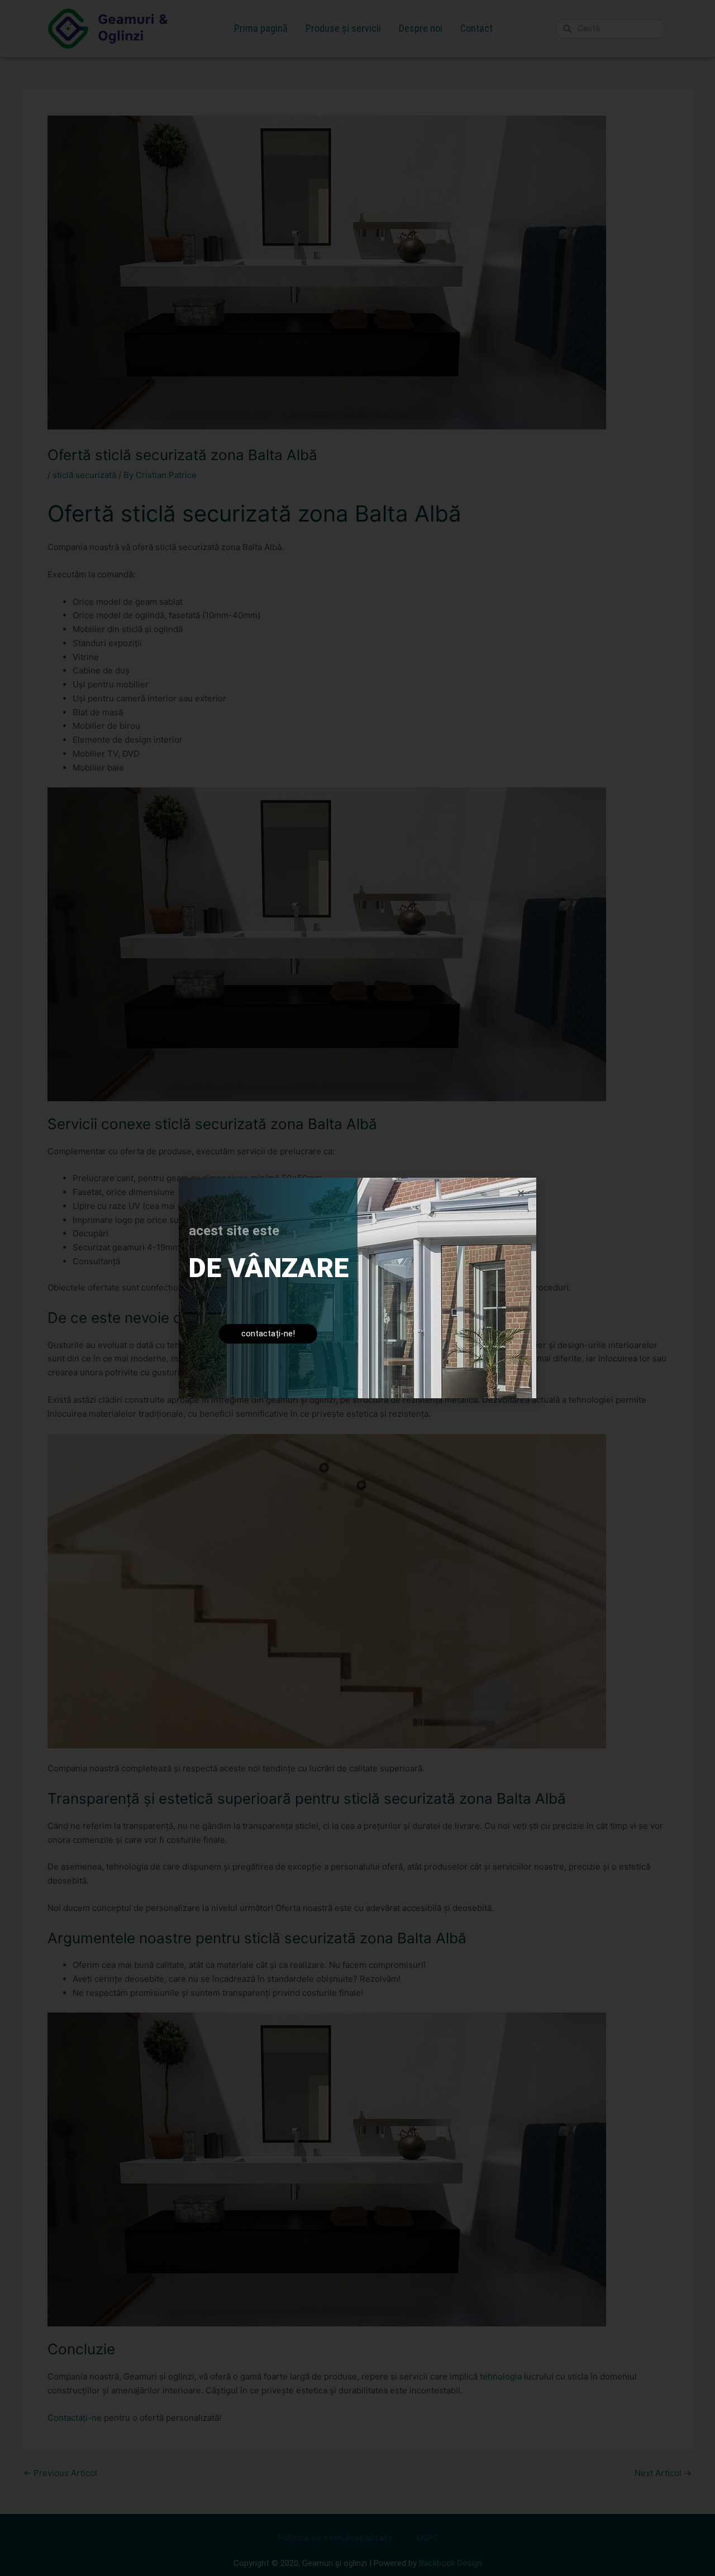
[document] (357, 1288)
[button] (521, 1193)
